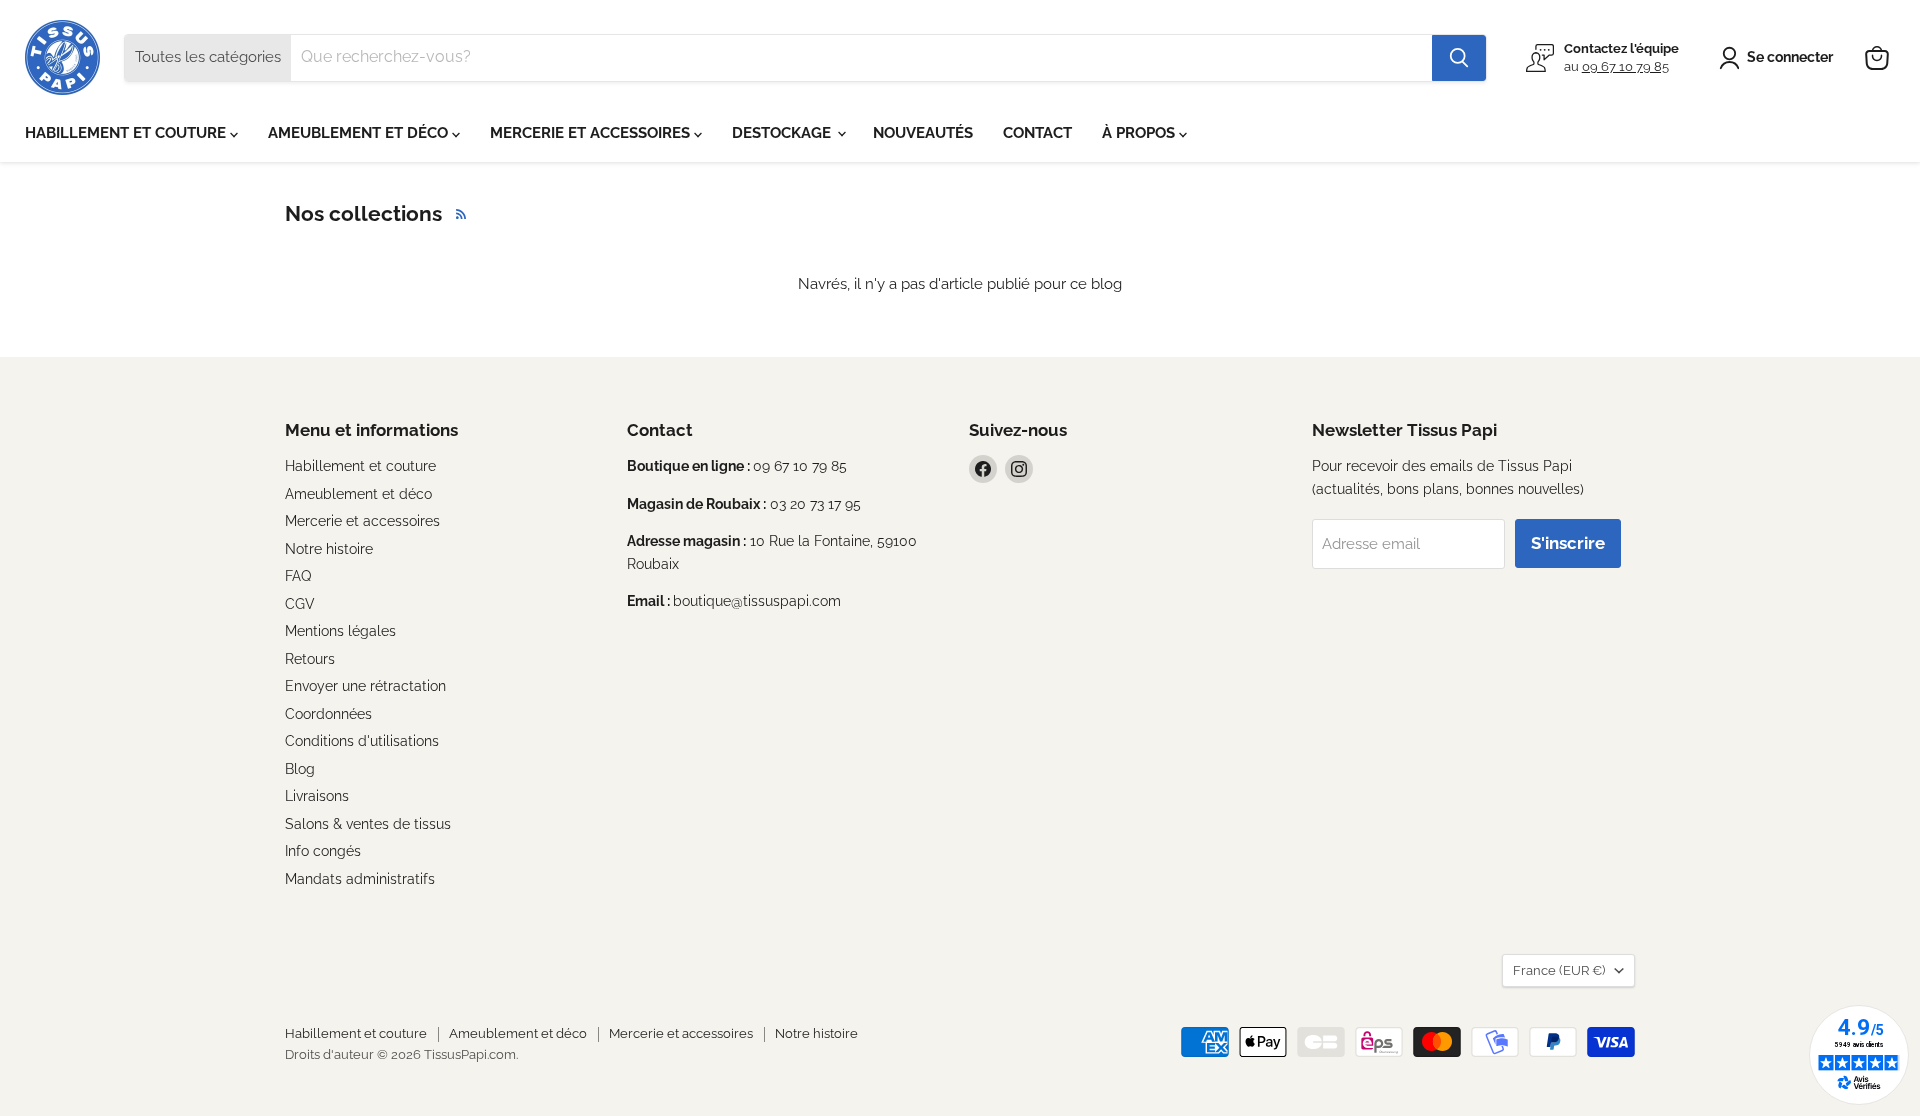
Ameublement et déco (358, 494)
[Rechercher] (1459, 58)
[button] (1779, 58)
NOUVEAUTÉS (923, 133)
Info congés (323, 851)
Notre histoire (329, 549)
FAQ (298, 576)
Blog (300, 769)
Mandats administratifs (360, 879)
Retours (310, 659)
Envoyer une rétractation (365, 686)
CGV (300, 604)
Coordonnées (328, 714)
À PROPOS (1140, 133)
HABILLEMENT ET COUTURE (127, 133)
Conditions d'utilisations (362, 741)
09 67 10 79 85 (1625, 66)
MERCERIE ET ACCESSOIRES (592, 133)
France (1559, 970)
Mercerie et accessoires (362, 521)
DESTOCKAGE (783, 133)
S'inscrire (1568, 543)
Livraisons (317, 796)
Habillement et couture (360, 466)
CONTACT (1037, 133)
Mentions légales (340, 631)
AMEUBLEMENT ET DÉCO (360, 133)
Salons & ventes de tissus (368, 824)
